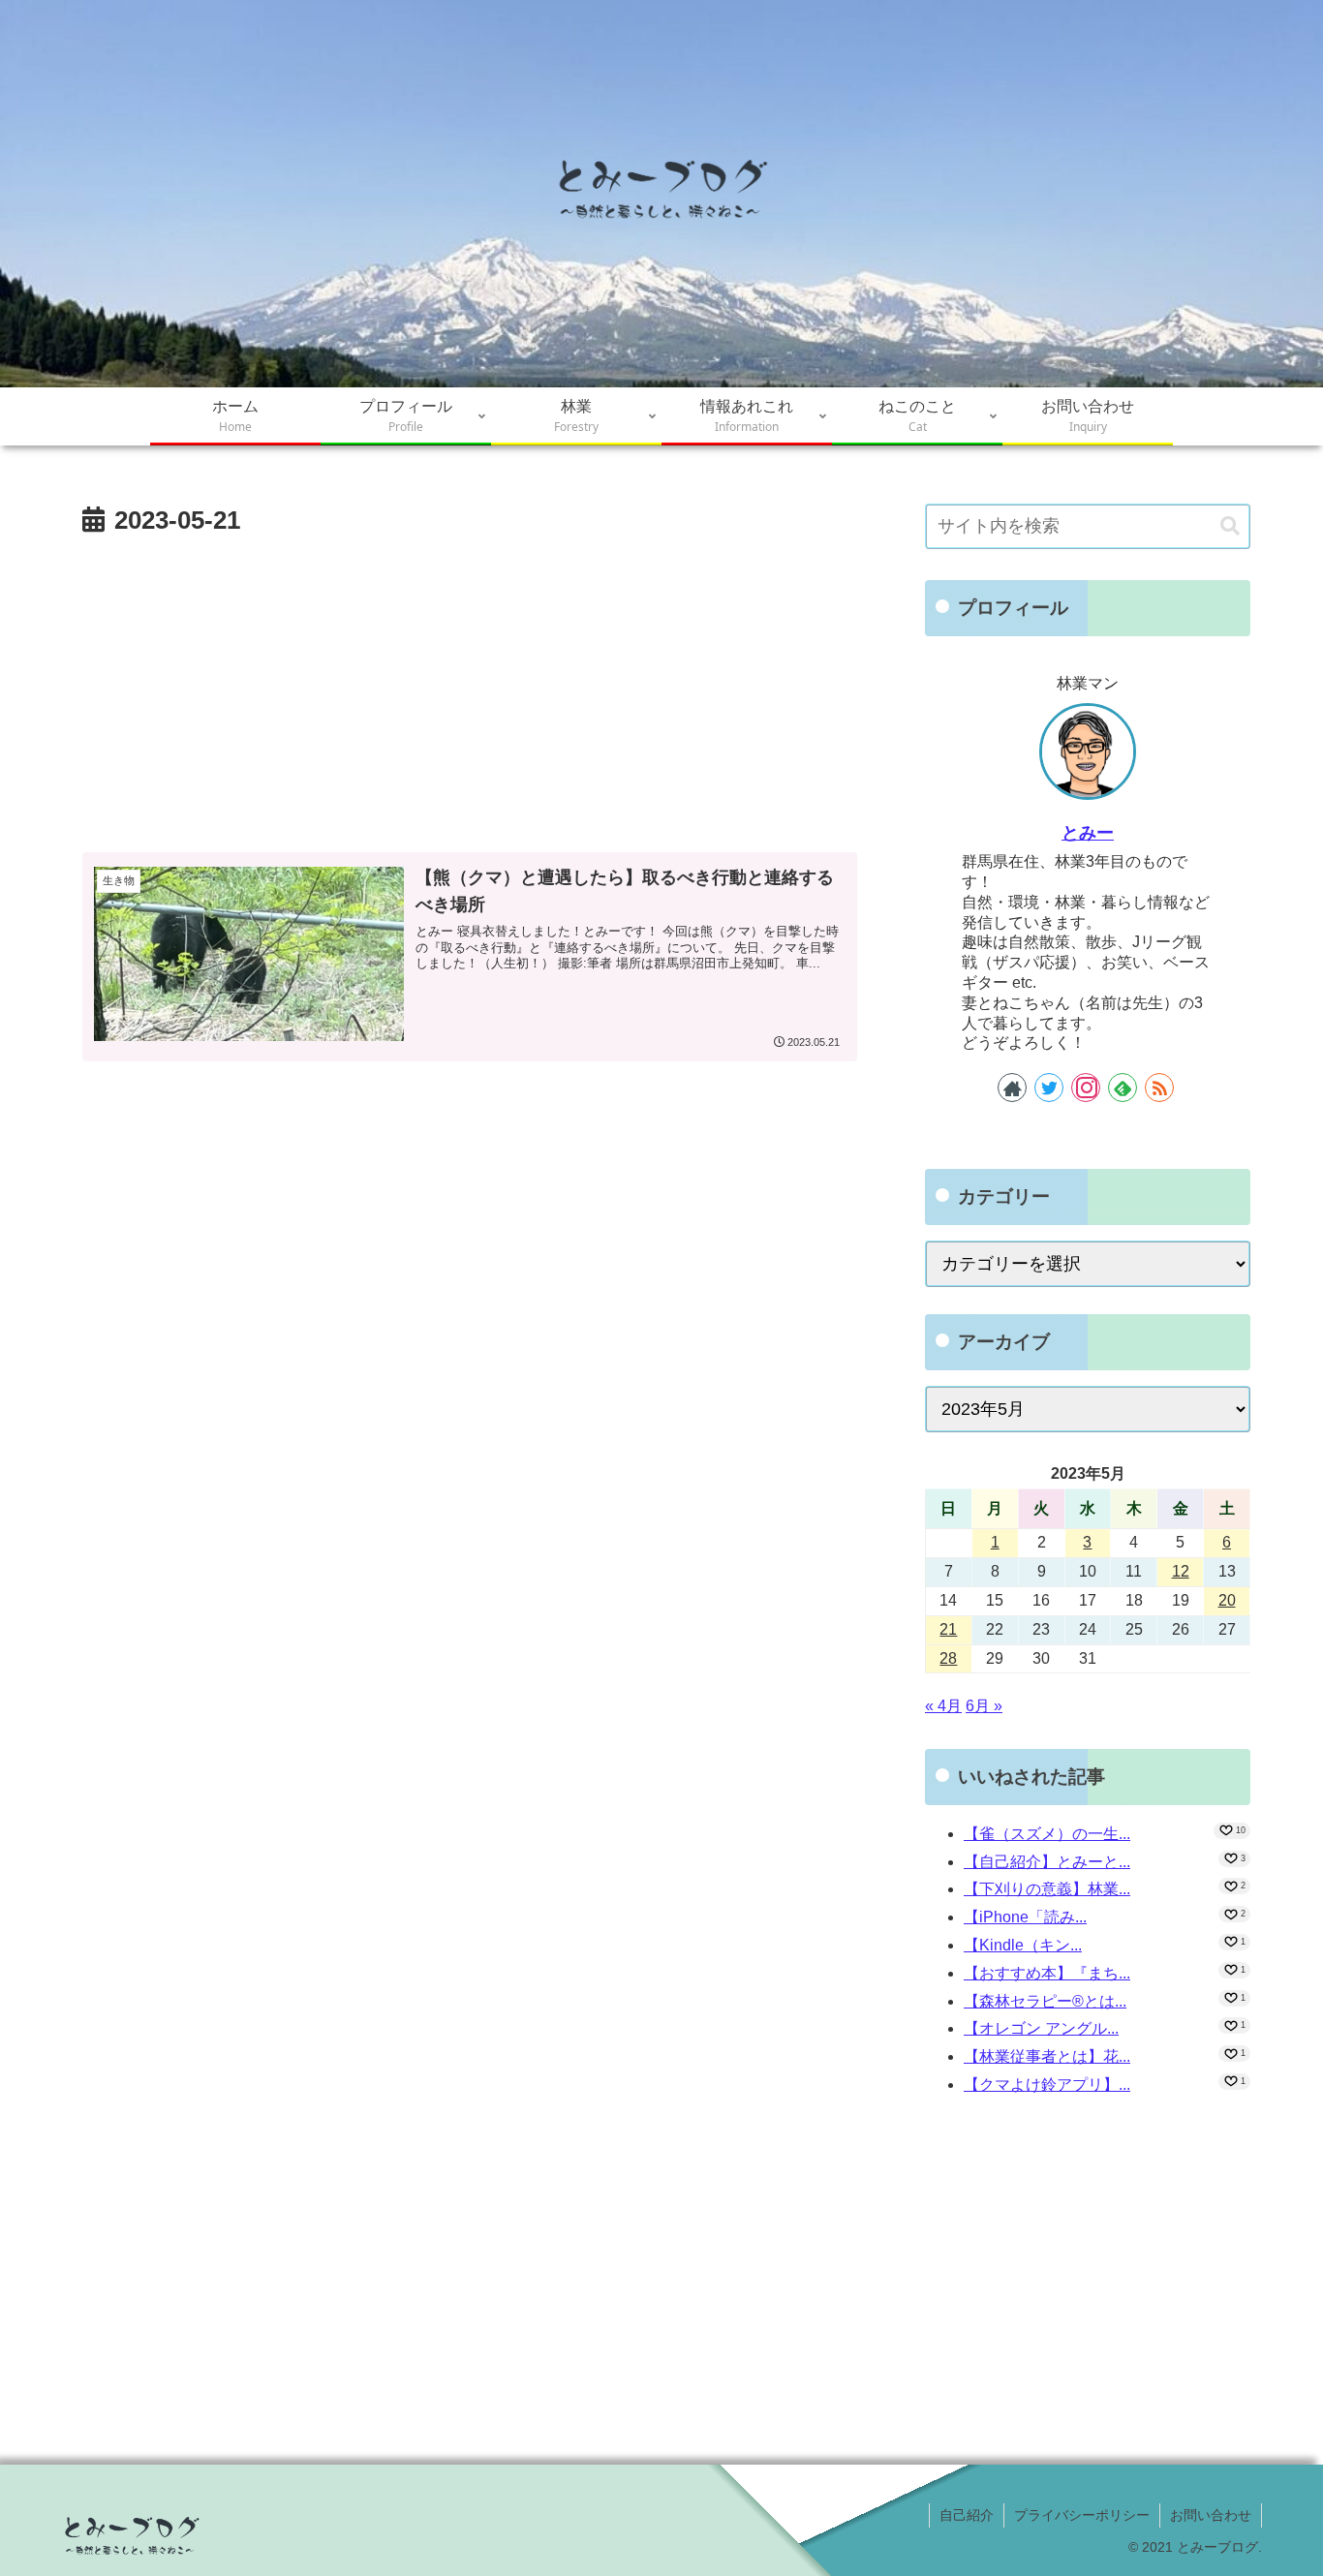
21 (948, 1629)
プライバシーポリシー (1082, 2515)
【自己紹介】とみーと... (1047, 1862)
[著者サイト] (1012, 1088)
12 (1181, 1571)
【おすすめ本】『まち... (1047, 1973)
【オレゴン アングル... (1041, 2028)
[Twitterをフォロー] (1049, 1088)
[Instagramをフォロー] (1086, 1088)
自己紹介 (967, 2515)
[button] (1230, 526)
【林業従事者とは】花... (1047, 2056)
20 (1227, 1600)
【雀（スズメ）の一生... (1047, 1834)
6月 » (984, 1706)
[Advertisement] (470, 689)
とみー (1088, 833)
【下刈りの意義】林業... (1047, 1889)
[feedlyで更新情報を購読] (1123, 1088)
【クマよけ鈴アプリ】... (1047, 2085)
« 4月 (943, 1706)
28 (948, 1658)
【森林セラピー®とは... (1045, 2001)
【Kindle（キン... (1023, 1945)
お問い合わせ (1211, 2515)
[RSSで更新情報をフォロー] (1159, 1088)
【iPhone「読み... (1025, 1917)
